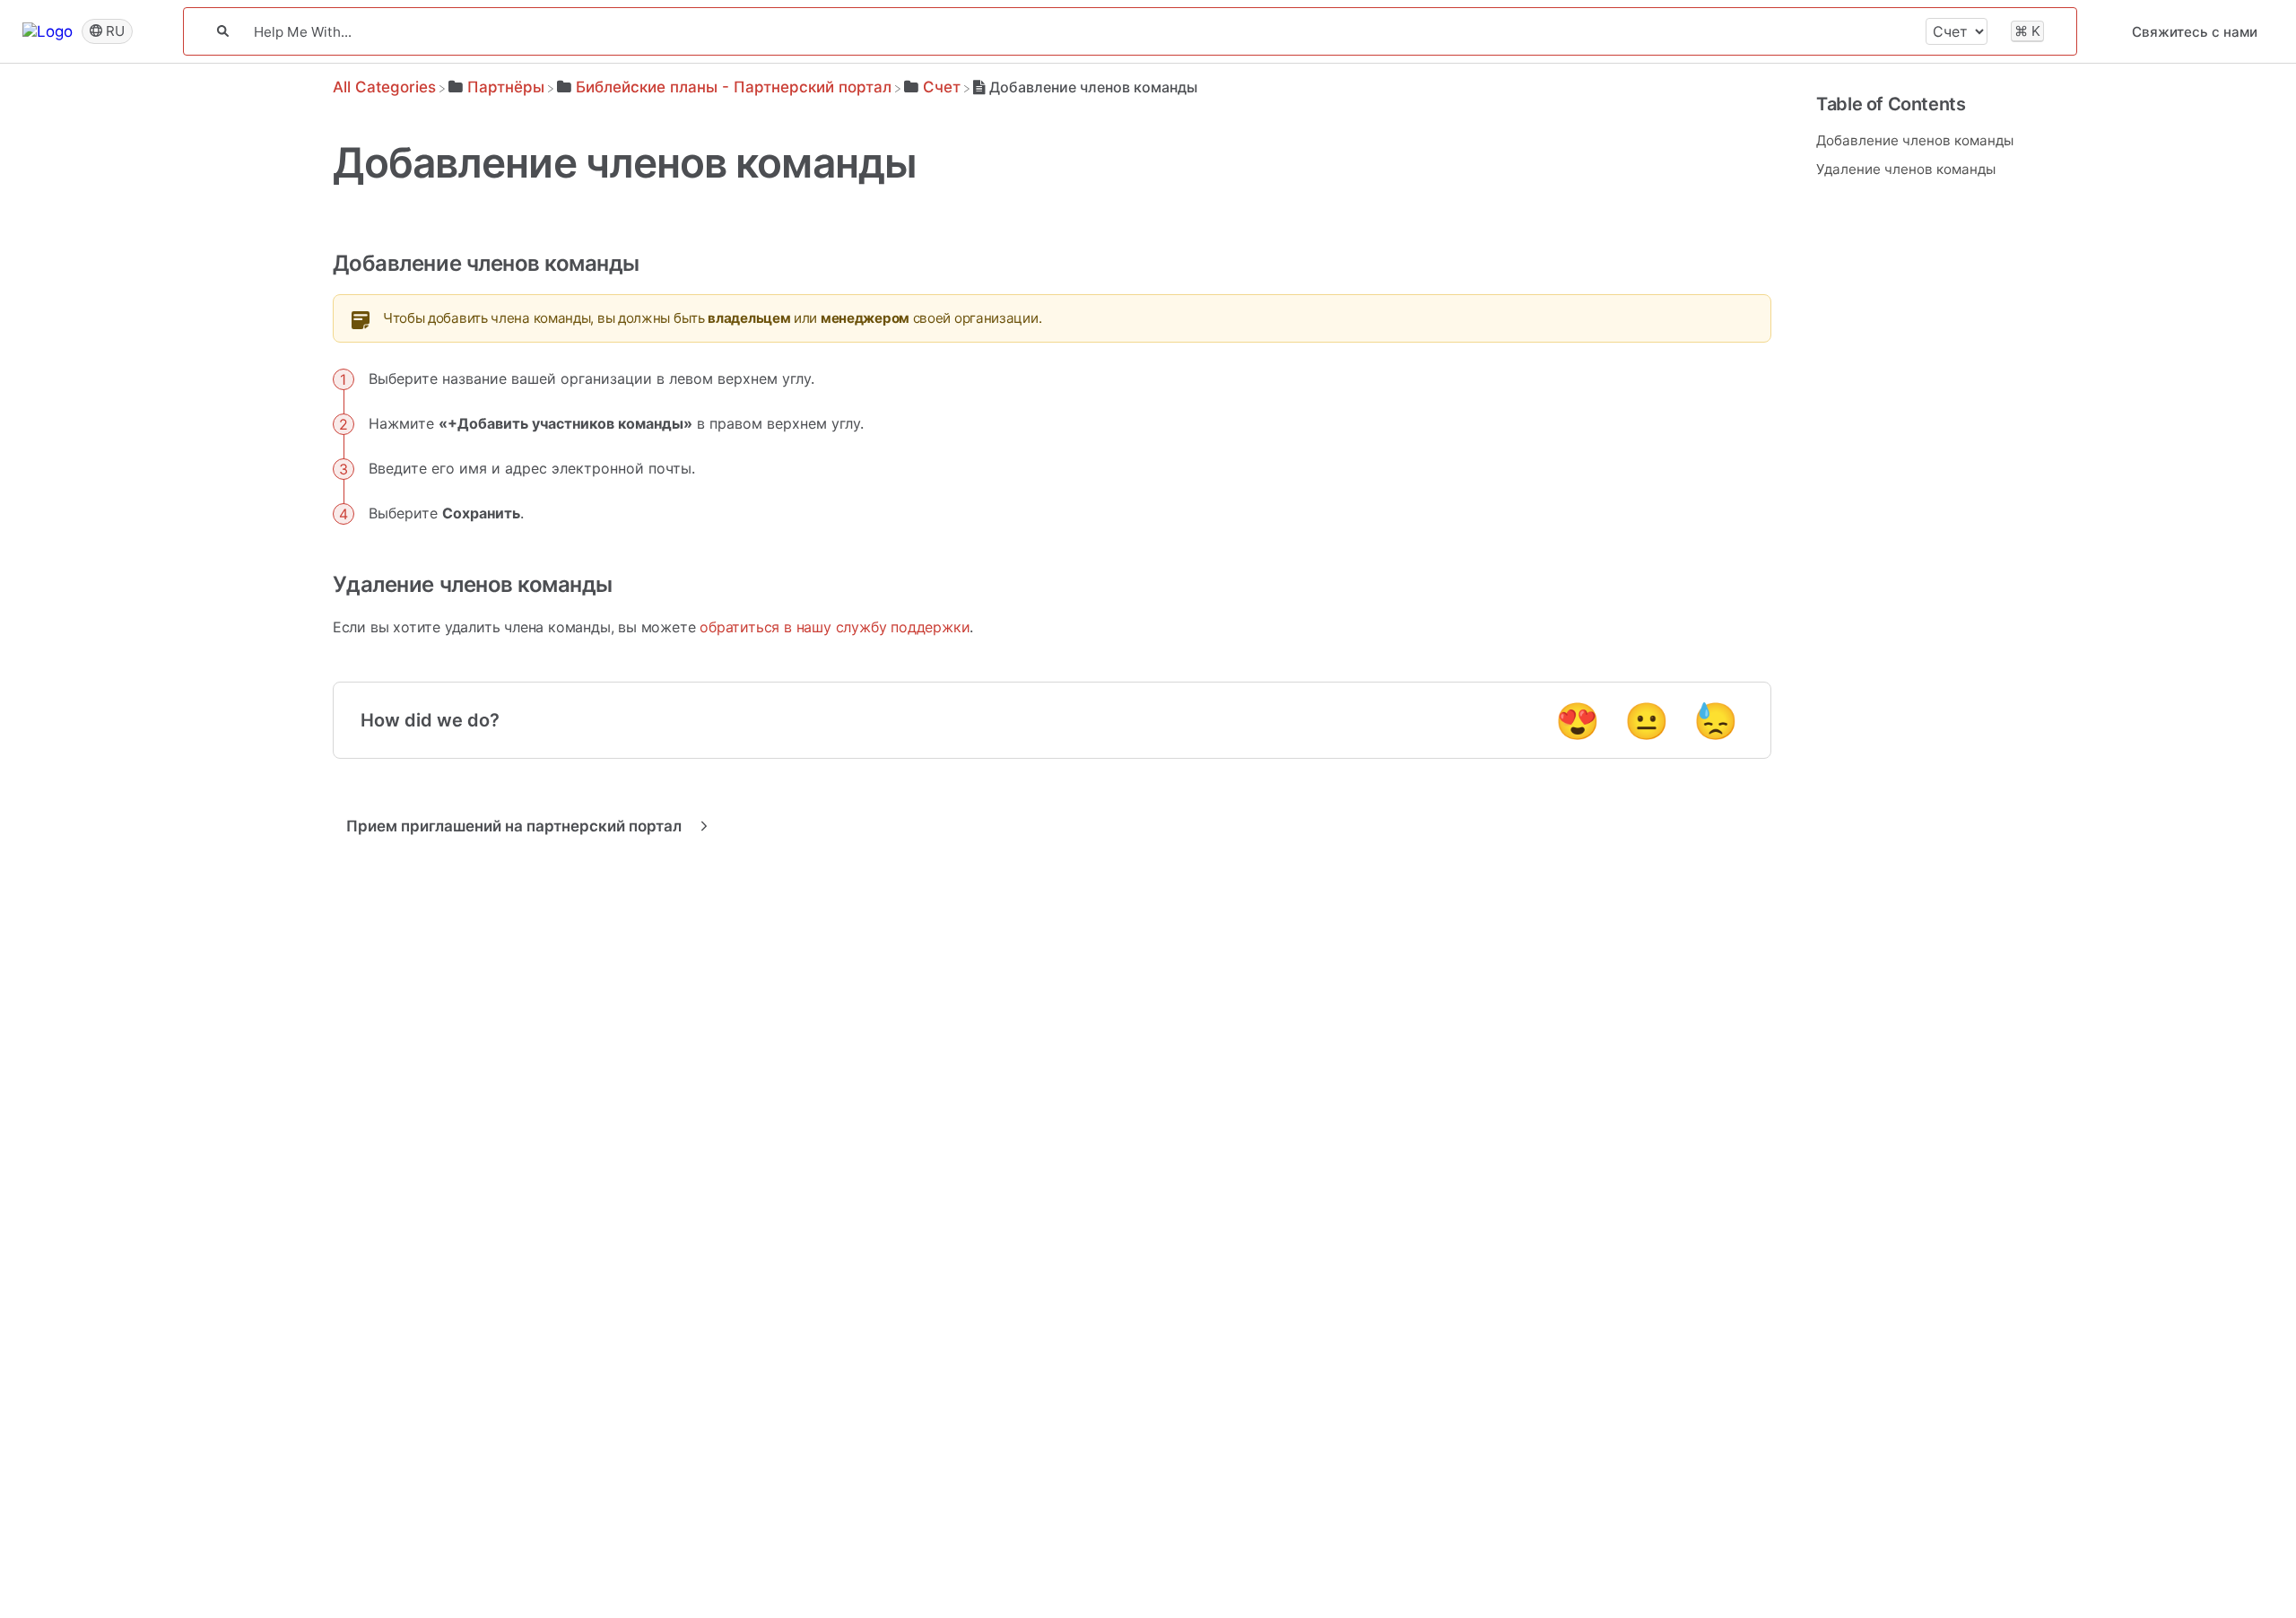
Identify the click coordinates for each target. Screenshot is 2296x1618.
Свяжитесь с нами (2195, 32)
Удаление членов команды (1906, 169)
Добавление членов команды (1915, 140)
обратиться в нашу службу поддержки (835, 627)
